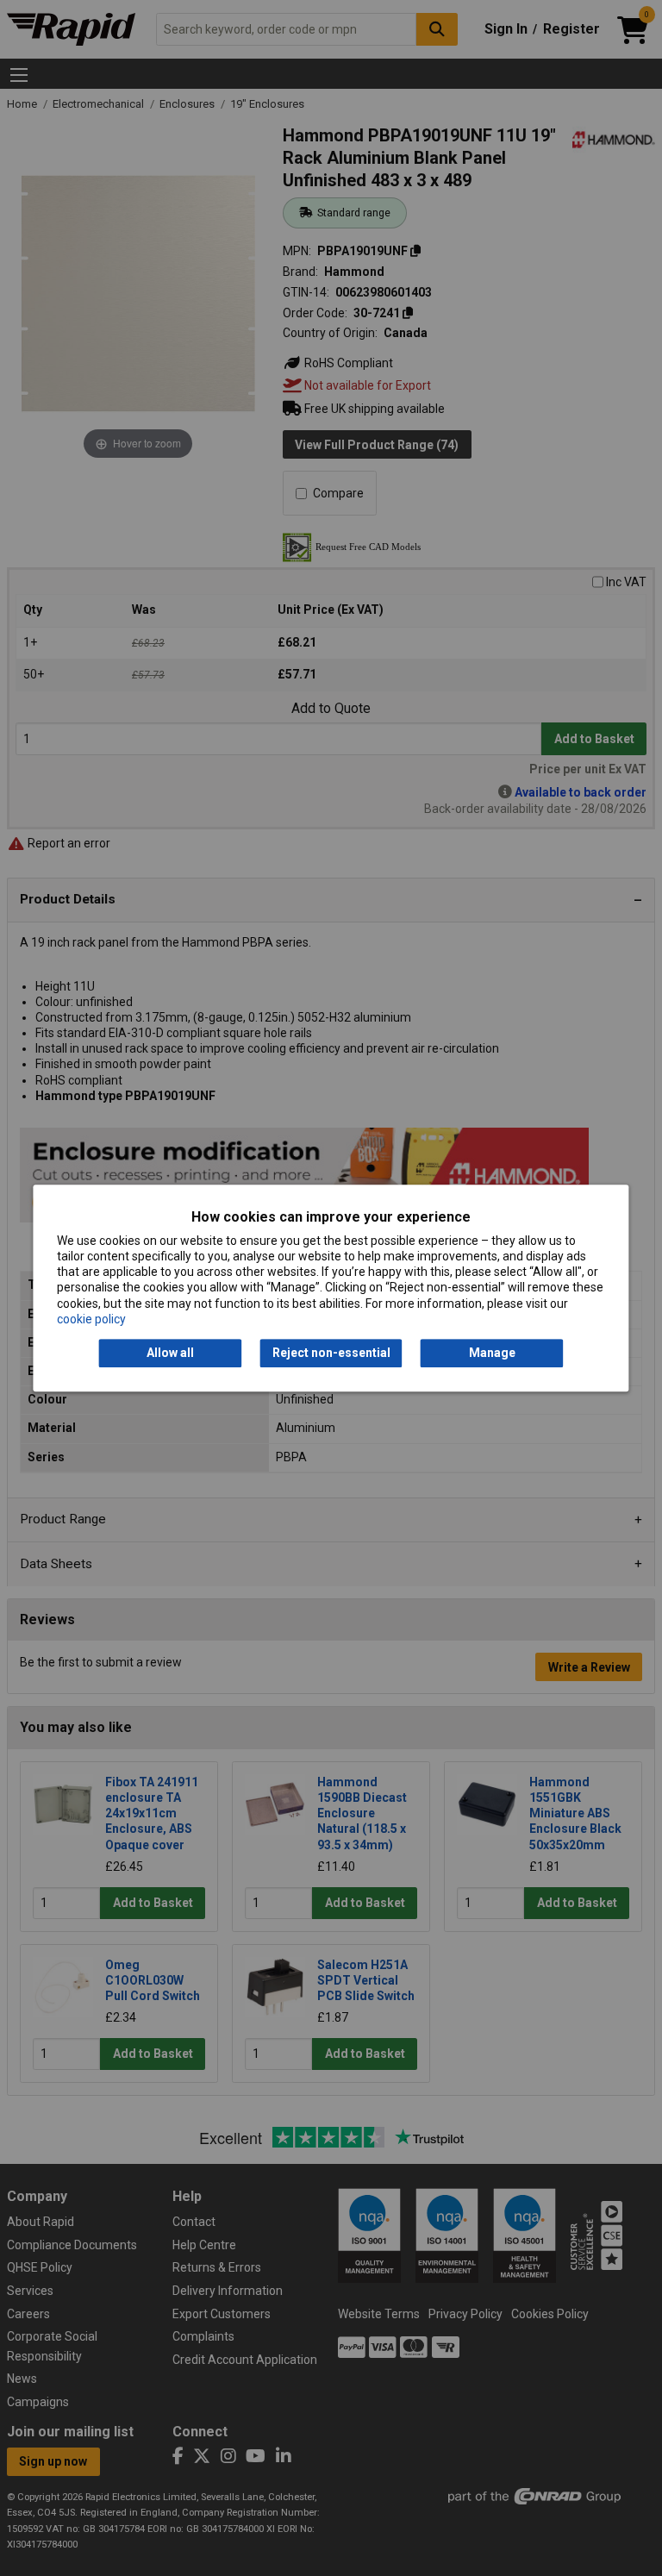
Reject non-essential (331, 1353)
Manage (492, 1353)
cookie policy (91, 1319)
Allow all (170, 1353)
